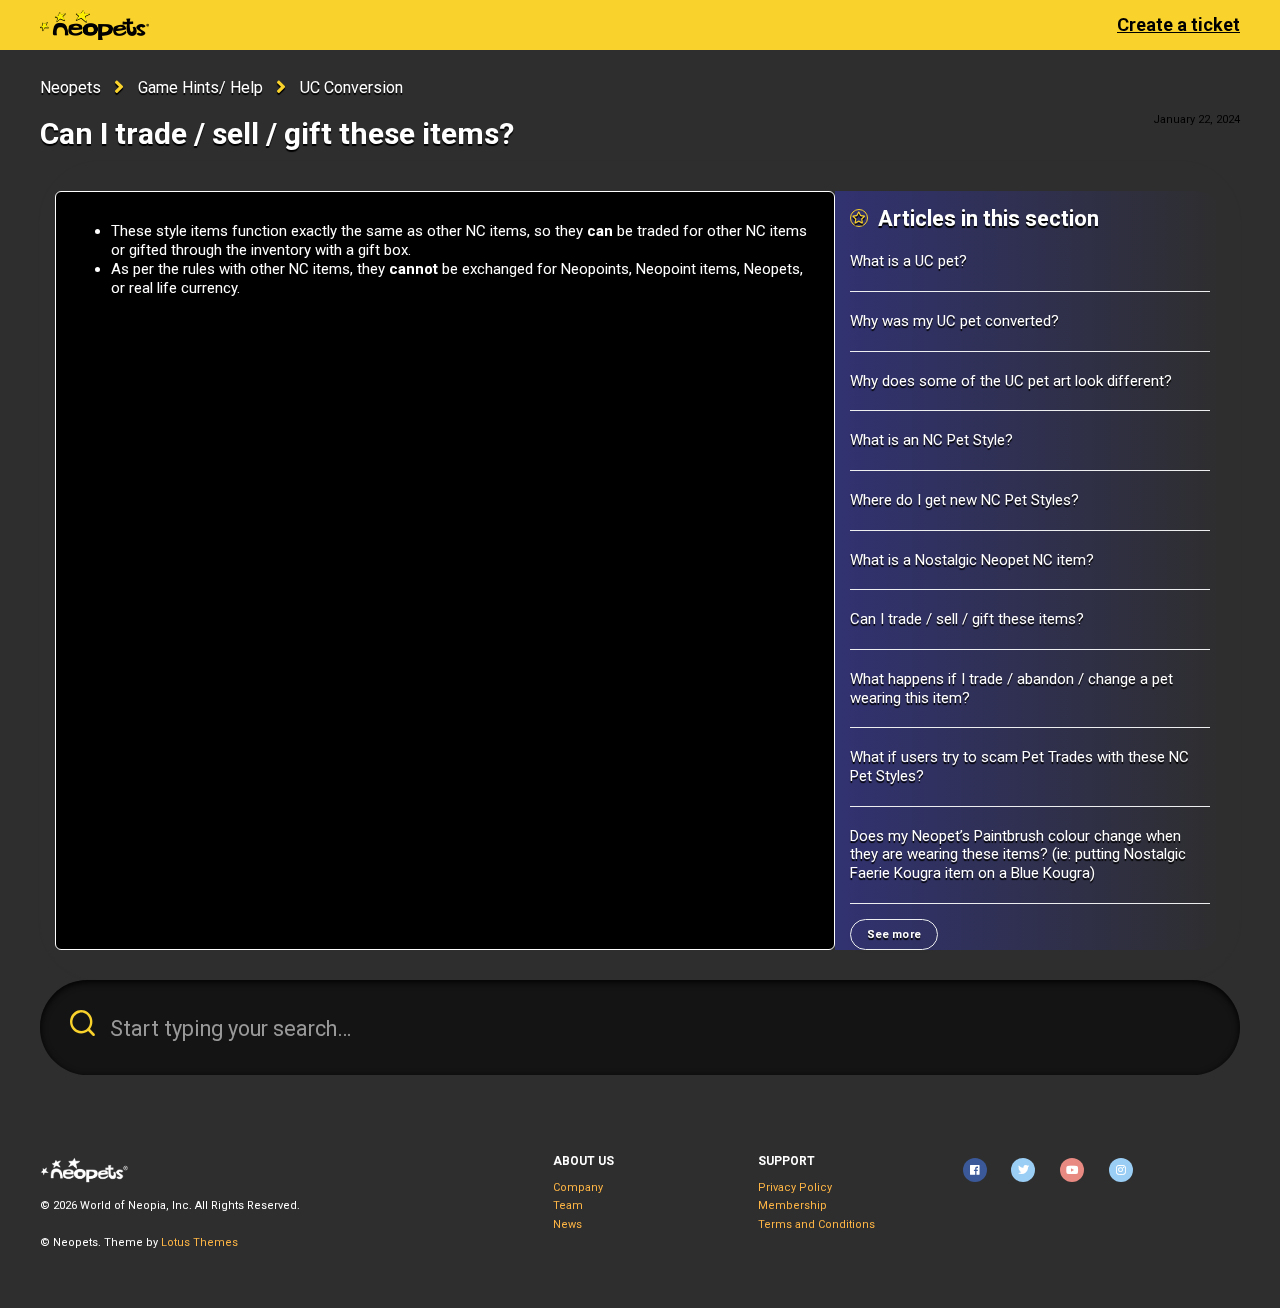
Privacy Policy (795, 1187)
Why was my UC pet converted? (954, 321)
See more (894, 934)
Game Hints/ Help (200, 87)
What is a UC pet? (908, 261)
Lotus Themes (199, 1242)
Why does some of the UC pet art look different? (1011, 381)
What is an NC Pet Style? (931, 440)
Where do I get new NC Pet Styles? (964, 500)
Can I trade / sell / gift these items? (967, 619)
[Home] (94, 25)
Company (578, 1187)
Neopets (70, 87)
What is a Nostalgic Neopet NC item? (972, 560)
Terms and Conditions (816, 1224)
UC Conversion (351, 87)
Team (568, 1205)
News (567, 1224)
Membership (792, 1205)
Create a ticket (1178, 24)
